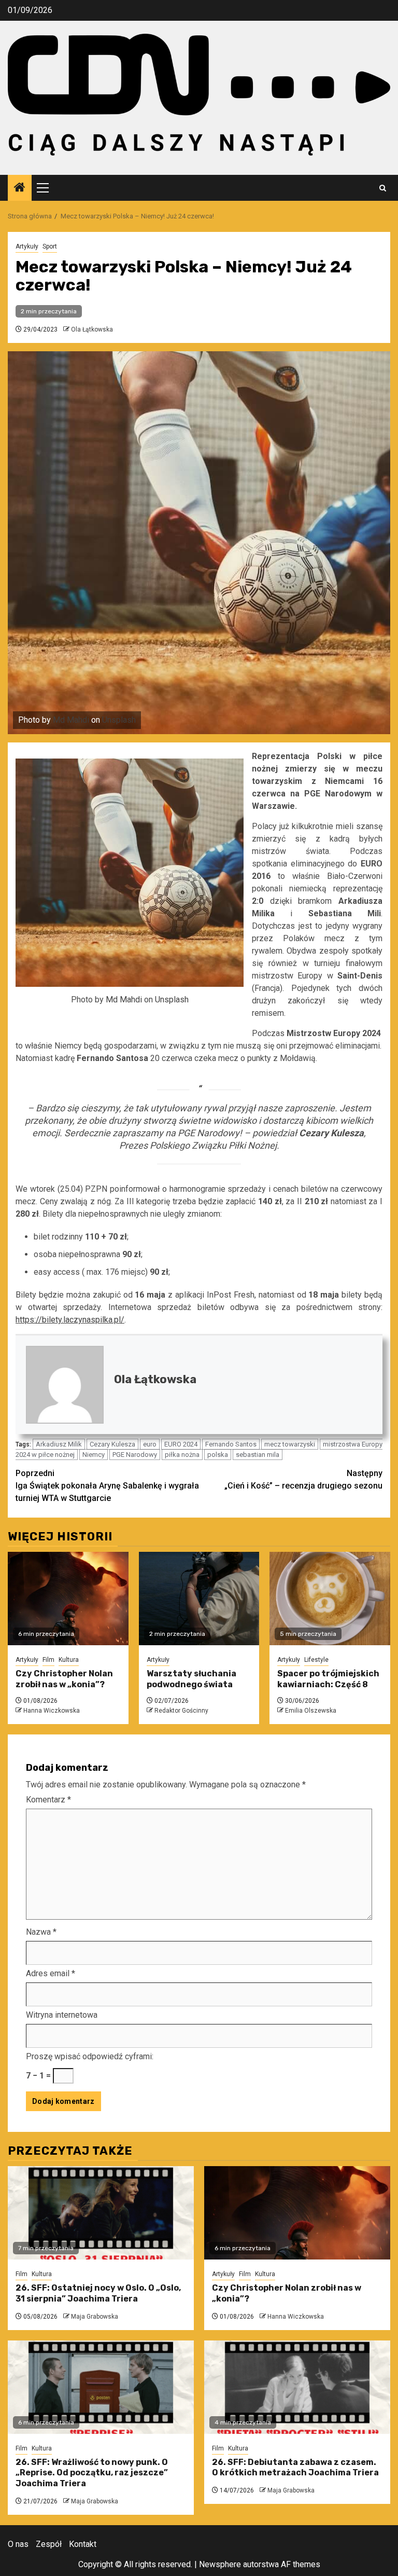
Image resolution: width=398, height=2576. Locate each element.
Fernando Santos (231, 1444)
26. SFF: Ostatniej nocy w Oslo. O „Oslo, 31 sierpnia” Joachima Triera (98, 2293)
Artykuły (27, 246)
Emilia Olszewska (311, 1711)
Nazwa (41, 1932)
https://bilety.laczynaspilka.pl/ (70, 1320)
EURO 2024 (181, 1444)
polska (218, 1455)
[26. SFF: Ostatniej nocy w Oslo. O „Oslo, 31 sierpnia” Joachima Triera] (101, 2213)
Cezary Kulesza (112, 1444)
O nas (18, 2544)
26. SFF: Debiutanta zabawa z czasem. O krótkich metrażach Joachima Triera (295, 2468)
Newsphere (220, 2564)
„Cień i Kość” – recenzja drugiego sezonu (303, 1479)
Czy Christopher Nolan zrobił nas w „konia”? (64, 1679)
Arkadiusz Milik (59, 1444)
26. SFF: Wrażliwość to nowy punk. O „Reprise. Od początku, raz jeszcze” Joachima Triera (92, 2473)
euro (150, 1444)
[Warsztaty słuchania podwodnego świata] (199, 1599)
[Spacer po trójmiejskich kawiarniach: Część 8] (330, 1599)
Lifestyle (316, 1660)
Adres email (51, 1973)
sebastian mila (258, 1455)
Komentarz (48, 1800)
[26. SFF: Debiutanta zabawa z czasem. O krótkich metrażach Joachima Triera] (297, 2387)
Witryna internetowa (62, 2015)
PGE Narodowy (135, 1455)
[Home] (20, 188)
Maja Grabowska (95, 2317)
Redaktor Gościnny (181, 1711)
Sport (50, 246)
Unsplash (119, 720)
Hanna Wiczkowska (52, 1711)
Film (48, 1660)
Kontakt (83, 2544)
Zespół (49, 2544)
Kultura (69, 1660)
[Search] (383, 188)
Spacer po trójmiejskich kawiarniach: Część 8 (328, 1679)
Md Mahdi (71, 720)
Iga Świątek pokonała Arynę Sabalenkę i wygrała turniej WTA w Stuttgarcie (107, 1486)
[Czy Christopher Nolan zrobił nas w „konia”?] (68, 1599)
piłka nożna (182, 1455)
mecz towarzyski (290, 1444)
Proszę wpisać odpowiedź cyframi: (90, 2056)
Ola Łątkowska (92, 329)
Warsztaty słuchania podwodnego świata (191, 1679)
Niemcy (94, 1455)
